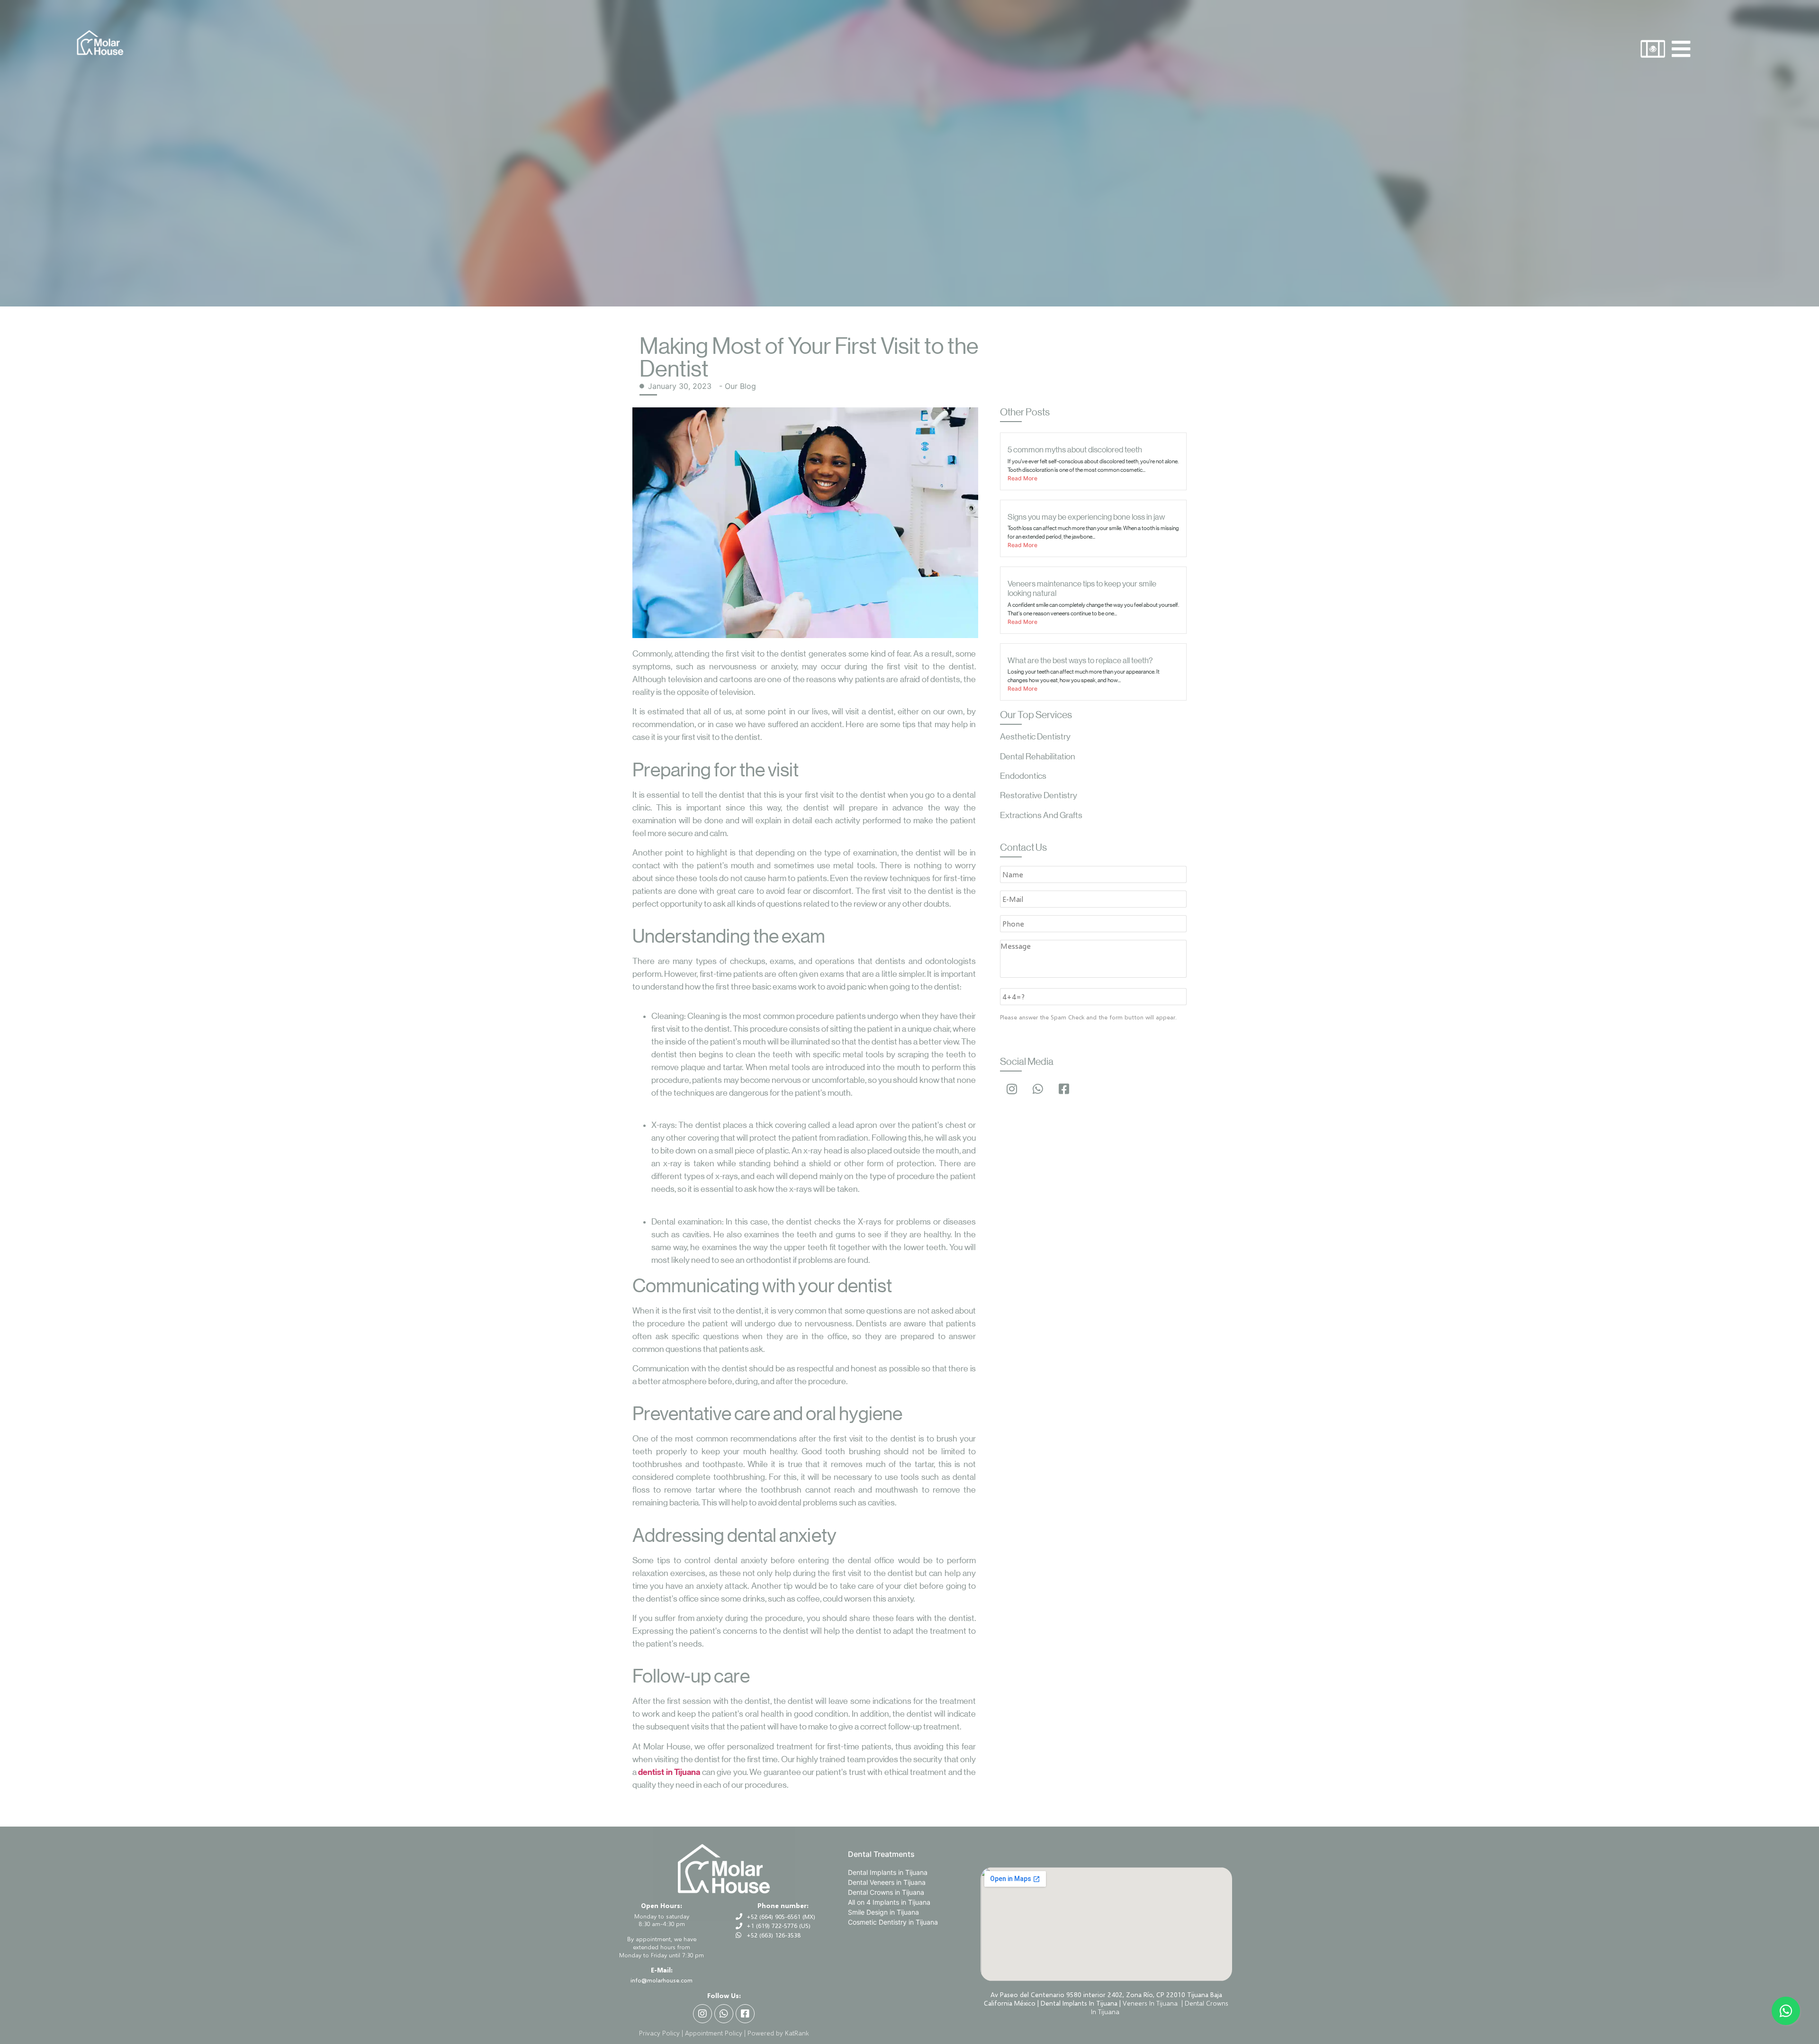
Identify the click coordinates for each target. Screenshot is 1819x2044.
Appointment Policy (714, 2033)
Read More (1022, 478)
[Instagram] (1012, 1089)
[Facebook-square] (1064, 1089)
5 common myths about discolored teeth (1075, 450)
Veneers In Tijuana (1151, 2003)
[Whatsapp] (1038, 1089)
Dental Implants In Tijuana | (1082, 2003)
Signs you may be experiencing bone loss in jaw (1086, 517)
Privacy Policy (659, 2033)
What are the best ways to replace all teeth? (1080, 660)
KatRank (797, 2033)
